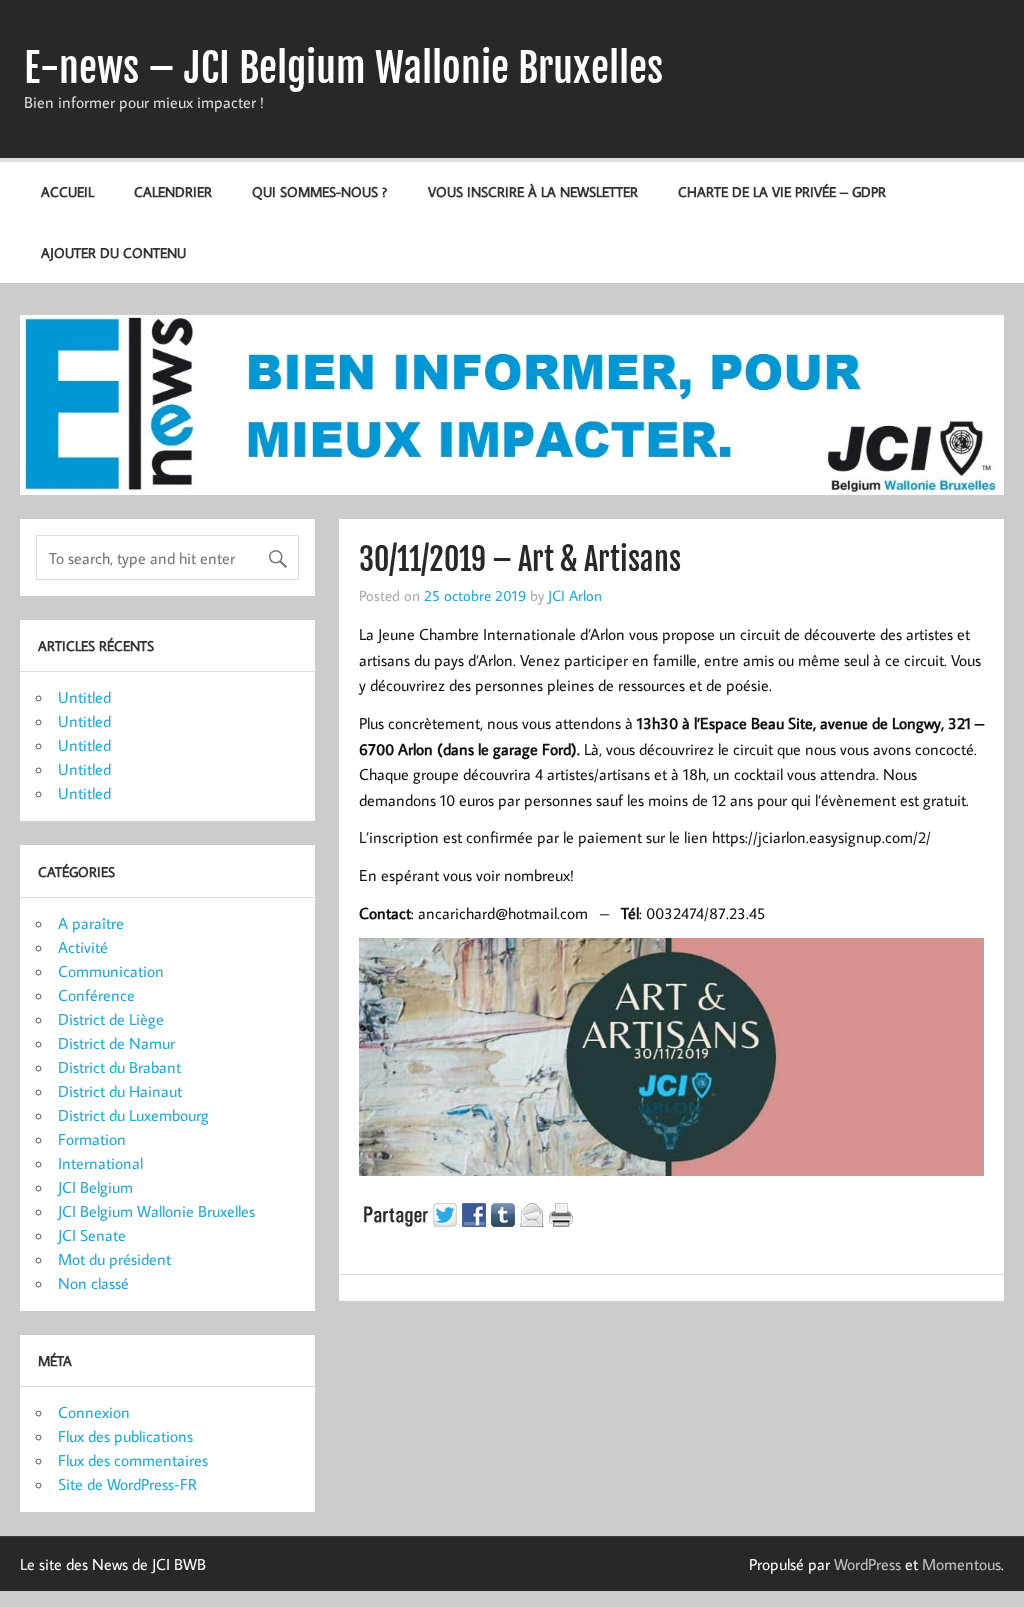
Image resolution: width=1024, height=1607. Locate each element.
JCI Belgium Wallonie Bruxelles (156, 1211)
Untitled (84, 697)
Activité (83, 947)
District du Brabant (119, 1067)
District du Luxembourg (133, 1115)
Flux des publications (125, 1436)
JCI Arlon (575, 595)
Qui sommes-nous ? (319, 191)
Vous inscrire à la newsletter (533, 191)
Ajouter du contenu (113, 252)
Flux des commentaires (133, 1460)
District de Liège (111, 1019)
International (100, 1163)
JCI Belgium (95, 1187)
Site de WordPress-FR (127, 1484)
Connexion (94, 1412)
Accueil (67, 191)
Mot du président (114, 1259)
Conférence (96, 995)
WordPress (867, 1564)
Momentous (961, 1564)
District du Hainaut (120, 1091)
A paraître (91, 923)
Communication (111, 971)
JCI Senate (92, 1235)
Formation (92, 1139)
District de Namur (116, 1043)
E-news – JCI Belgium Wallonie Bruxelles (343, 68)
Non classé (93, 1283)
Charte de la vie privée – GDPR (782, 191)
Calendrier (173, 191)
